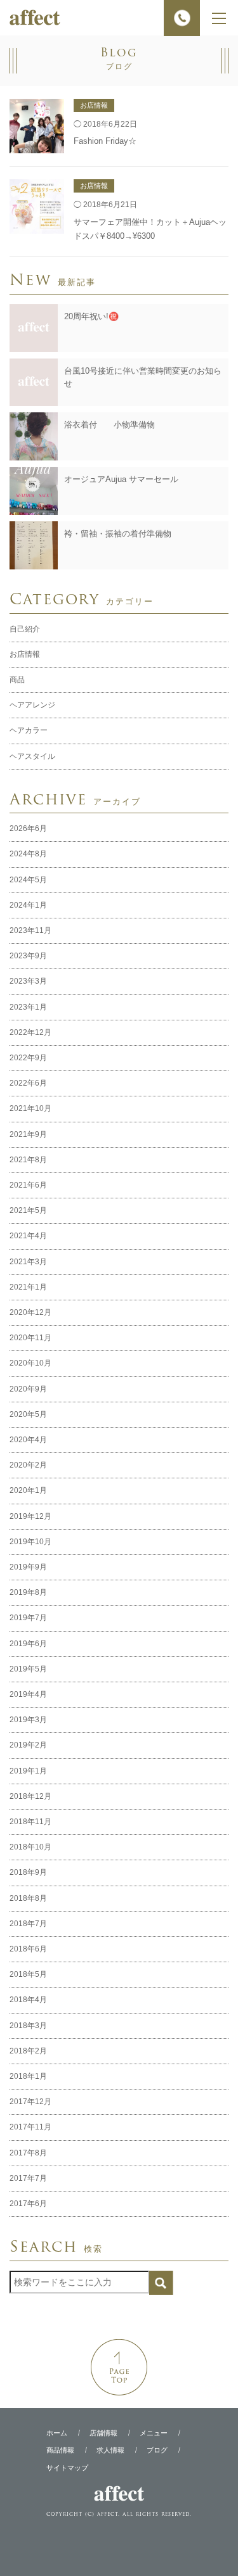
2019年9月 (28, 1567)
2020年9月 (28, 1389)
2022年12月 (30, 1032)
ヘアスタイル (32, 756)
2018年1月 (28, 2076)
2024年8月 (28, 854)
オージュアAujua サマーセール (121, 479)
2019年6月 (28, 1644)
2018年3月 (28, 2026)
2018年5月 (28, 1974)
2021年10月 (30, 1108)
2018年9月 (28, 1872)
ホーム (57, 2433)
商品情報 (60, 2450)
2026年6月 (28, 828)
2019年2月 (28, 1745)
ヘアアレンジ (32, 705)
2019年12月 (30, 1516)
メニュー (154, 2433)
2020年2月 (28, 1465)
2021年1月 (28, 1287)
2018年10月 (30, 1847)
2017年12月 (30, 2102)
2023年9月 (28, 956)
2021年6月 (28, 1185)
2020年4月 (28, 1440)
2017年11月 (30, 2127)
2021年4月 (28, 1236)
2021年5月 (28, 1210)
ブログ (157, 2450)
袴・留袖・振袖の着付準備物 (118, 534)
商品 (17, 680)
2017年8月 (28, 2153)
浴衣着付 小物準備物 (109, 425)
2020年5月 (28, 1414)
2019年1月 (28, 1771)
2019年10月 (30, 1542)
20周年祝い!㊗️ (91, 316)
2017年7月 (28, 2178)
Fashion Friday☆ (105, 141)
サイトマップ (67, 2467)
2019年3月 (28, 1720)
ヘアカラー (29, 730)
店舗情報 (103, 2433)
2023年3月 (28, 981)
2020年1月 (28, 1490)
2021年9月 (28, 1134)
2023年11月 (30, 930)
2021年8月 (28, 1160)
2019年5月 (28, 1669)
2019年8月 (28, 1592)
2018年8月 (28, 1898)
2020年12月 (30, 1312)
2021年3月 (28, 1262)
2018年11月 (30, 1822)
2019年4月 (28, 1694)
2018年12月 (30, 1796)
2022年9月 (28, 1058)
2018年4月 (28, 2000)
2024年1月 (28, 905)
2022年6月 (28, 1083)
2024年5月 (28, 880)
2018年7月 (28, 1924)
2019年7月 (28, 1618)
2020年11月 (30, 1338)
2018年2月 (28, 2051)
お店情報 (25, 654)
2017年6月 (28, 2204)
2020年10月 (30, 1363)
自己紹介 (25, 629)
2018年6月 (28, 1949)
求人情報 (110, 2450)
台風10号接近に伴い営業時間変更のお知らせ (143, 378)
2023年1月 (28, 1007)
